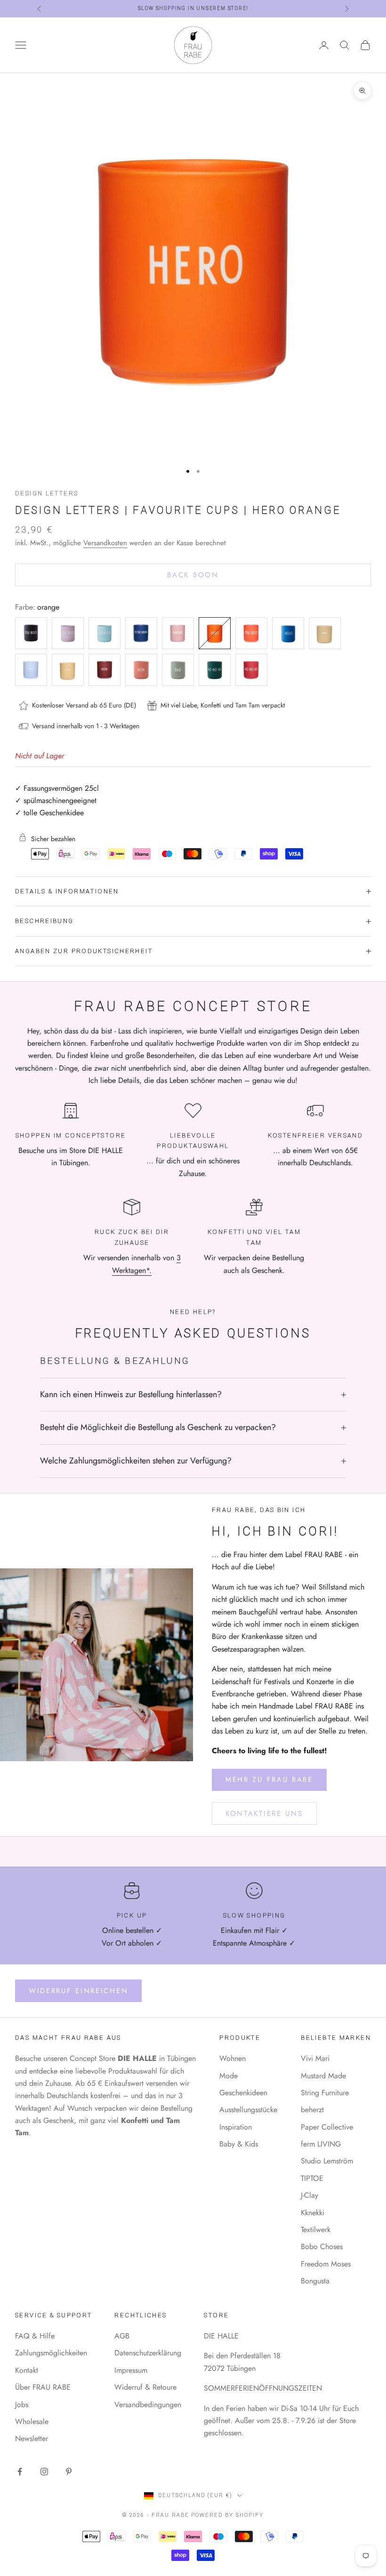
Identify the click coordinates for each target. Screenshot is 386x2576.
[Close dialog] (342, 1195)
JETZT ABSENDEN (185, 1371)
